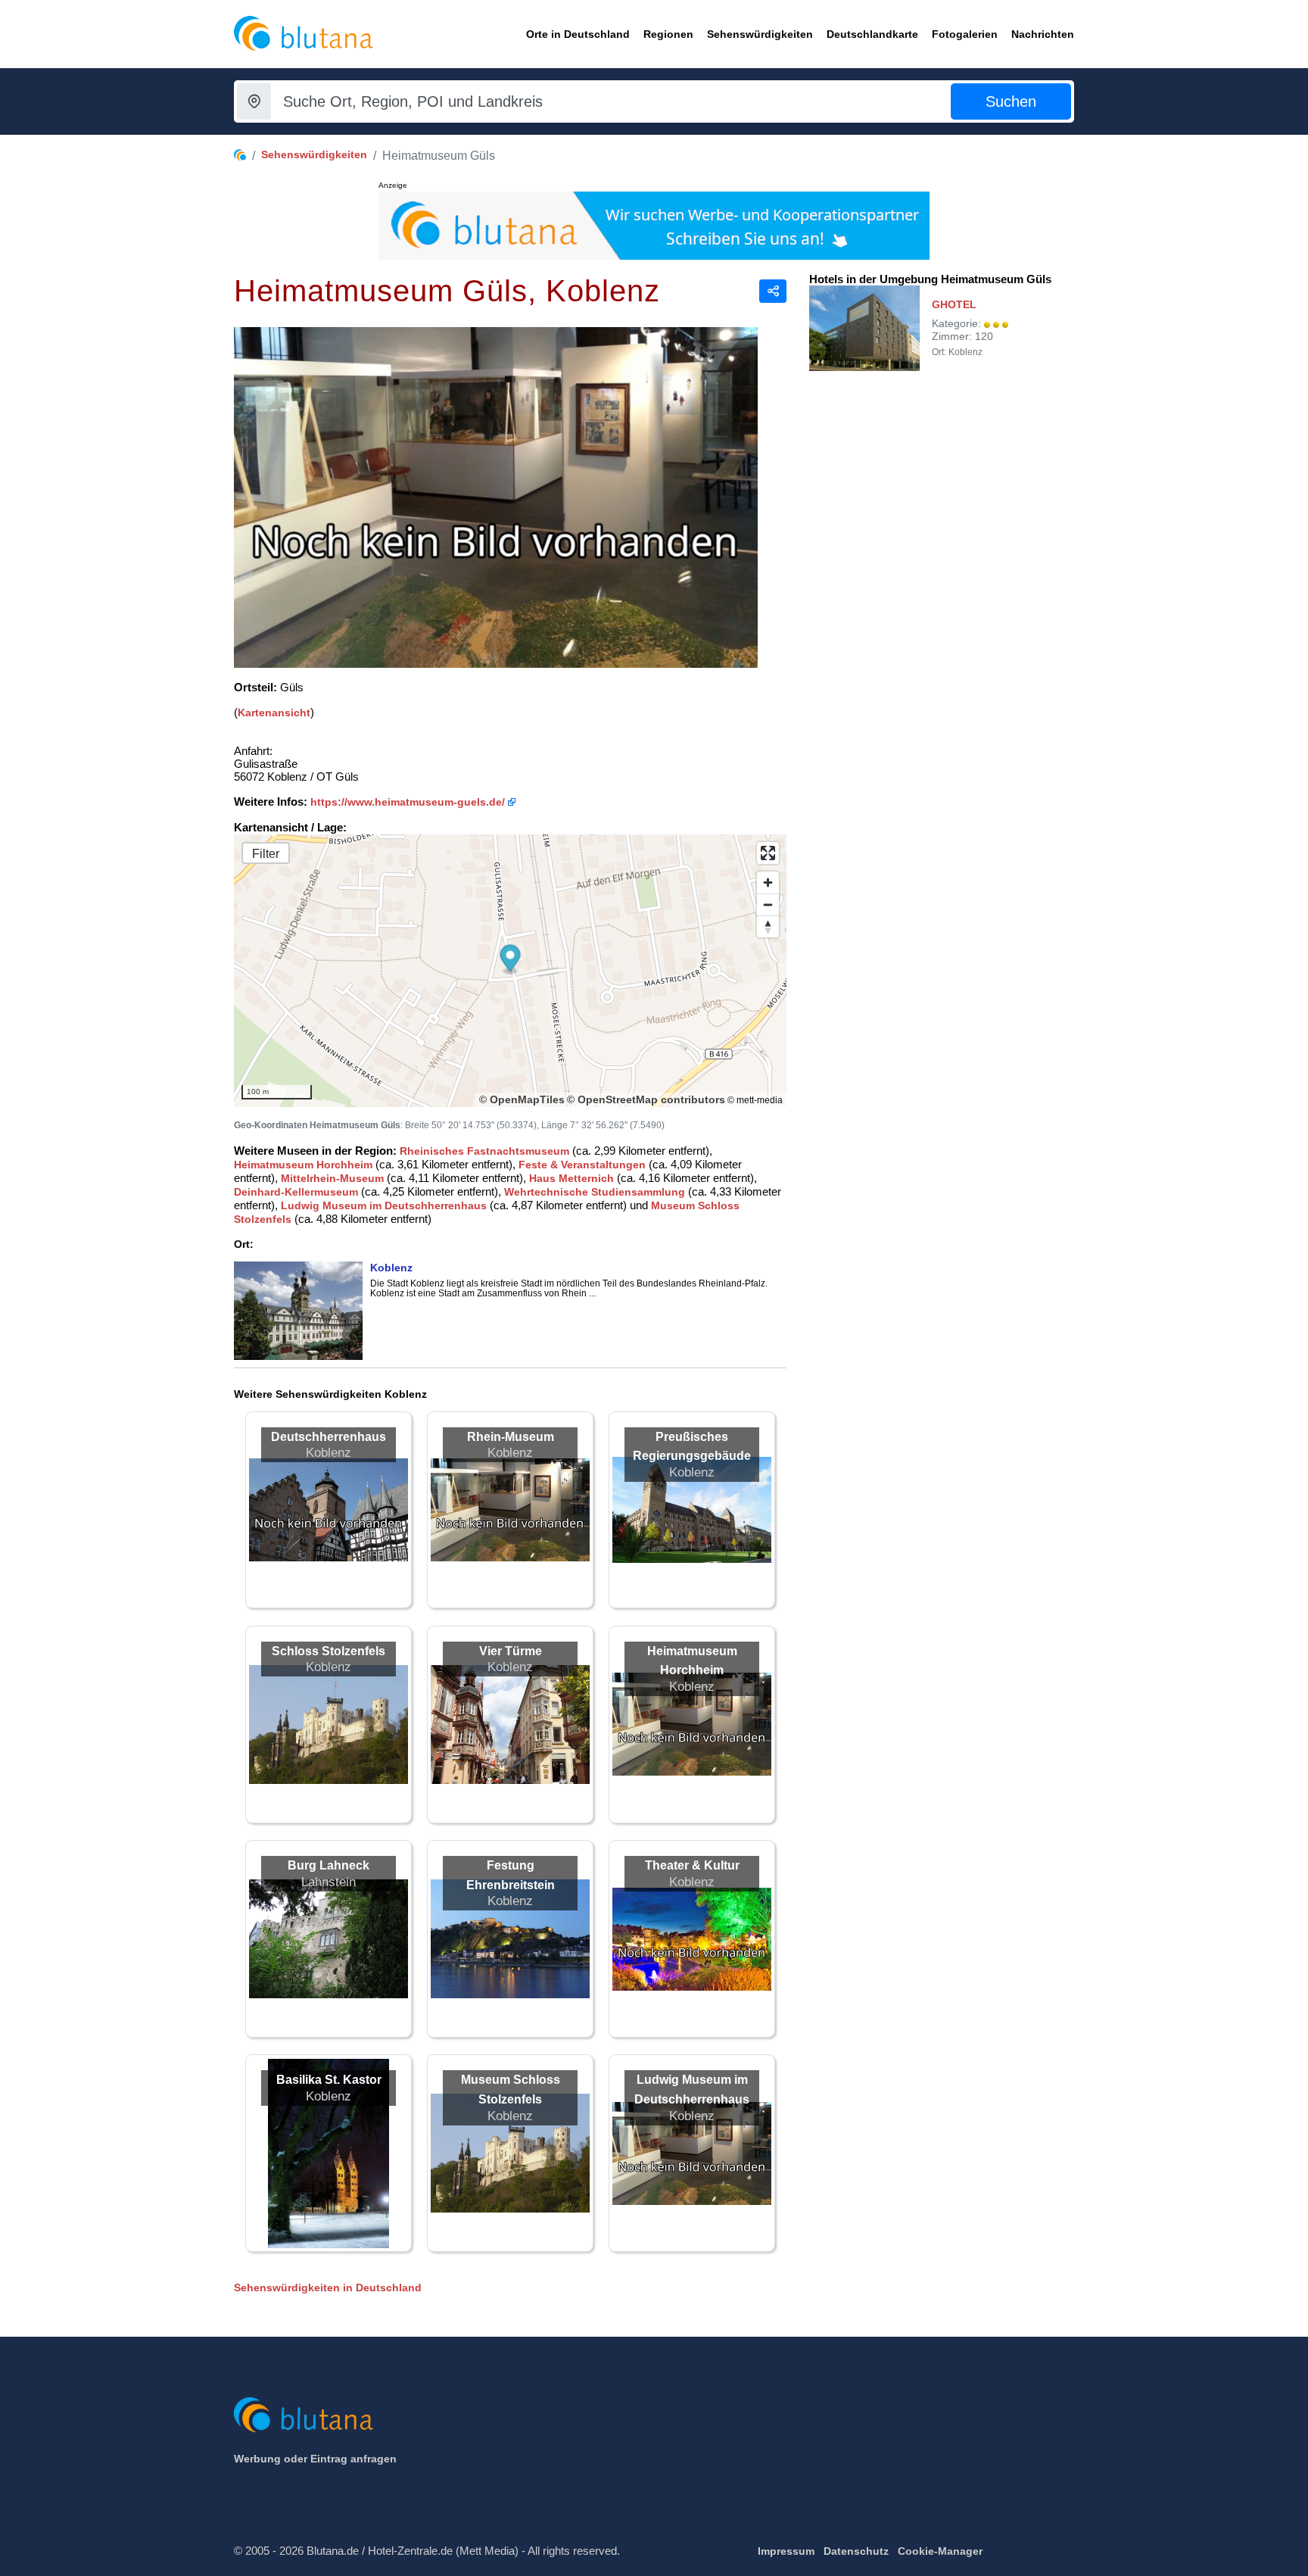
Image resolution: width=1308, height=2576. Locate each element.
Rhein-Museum (511, 1437)
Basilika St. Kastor (329, 2080)
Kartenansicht (274, 713)
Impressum (786, 2551)
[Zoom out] (768, 904)
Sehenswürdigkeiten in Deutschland (328, 2288)
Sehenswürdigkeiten (314, 154)
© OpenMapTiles (522, 1099)
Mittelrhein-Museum (332, 1178)
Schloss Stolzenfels (329, 1651)
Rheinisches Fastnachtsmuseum (484, 1151)
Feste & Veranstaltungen (582, 1165)
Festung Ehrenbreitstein (511, 1875)
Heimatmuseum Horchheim (303, 1165)
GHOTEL (954, 304)
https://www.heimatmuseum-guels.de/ (408, 802)
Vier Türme (511, 1651)
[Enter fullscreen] (768, 853)
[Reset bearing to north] (768, 926)
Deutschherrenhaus (329, 1437)
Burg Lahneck (329, 1865)
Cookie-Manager (940, 2551)
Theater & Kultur (692, 1865)
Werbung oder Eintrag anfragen (315, 2459)
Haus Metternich (571, 1178)
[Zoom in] (768, 883)
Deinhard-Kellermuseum (296, 1192)
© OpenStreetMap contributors (646, 1099)
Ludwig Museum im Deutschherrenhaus (384, 1205)
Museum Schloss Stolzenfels (511, 2089)
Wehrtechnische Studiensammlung (595, 1192)
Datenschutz (856, 2551)
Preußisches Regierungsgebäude (692, 1447)
